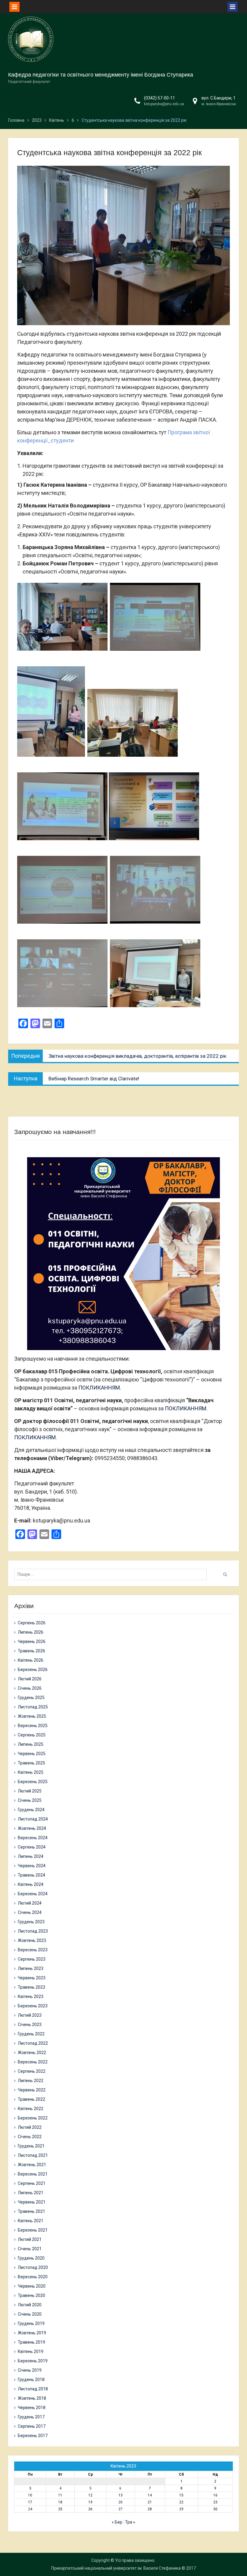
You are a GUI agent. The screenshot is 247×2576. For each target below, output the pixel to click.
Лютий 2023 (30, 2015)
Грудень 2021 (31, 2146)
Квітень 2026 (31, 1660)
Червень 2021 (32, 2202)
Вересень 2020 (33, 2277)
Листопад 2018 (33, 2389)
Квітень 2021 (31, 2221)
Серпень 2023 (32, 1959)
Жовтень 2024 (32, 1828)
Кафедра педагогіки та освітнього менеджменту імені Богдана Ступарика (101, 75)
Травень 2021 (31, 2211)
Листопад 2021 (33, 2155)
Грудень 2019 (31, 2323)
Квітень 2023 (31, 1996)
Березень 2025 (33, 1782)
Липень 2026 (31, 1632)
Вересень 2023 (33, 1950)
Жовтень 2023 (32, 1940)
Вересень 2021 (33, 2174)
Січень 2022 (30, 2137)
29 (181, 2509)
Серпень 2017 (32, 2426)
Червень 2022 (32, 2090)
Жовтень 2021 (32, 2165)
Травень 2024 (31, 1875)
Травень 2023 (31, 1987)
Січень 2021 (30, 2249)
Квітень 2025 (31, 1772)
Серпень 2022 (32, 2071)
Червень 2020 (32, 2286)
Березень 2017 (33, 2436)
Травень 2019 (31, 2342)
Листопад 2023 (33, 1931)
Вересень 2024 (33, 1838)
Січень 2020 (30, 2314)
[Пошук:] (112, 1574)
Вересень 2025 (33, 1726)
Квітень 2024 (31, 1884)
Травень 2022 (31, 2099)
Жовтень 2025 (32, 1716)
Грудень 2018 (31, 2380)
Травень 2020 (31, 2295)
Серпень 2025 (32, 1735)
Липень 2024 (31, 1856)
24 (30, 2509)
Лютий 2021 (30, 2239)
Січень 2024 (30, 1912)
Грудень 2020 (31, 2258)
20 (120, 2502)
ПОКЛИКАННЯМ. (100, 1388)
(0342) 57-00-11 (159, 98)
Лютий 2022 (30, 2127)
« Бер (117, 2522)
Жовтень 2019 (32, 2333)
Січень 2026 (30, 1688)
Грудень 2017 (31, 2417)
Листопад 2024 (33, 1819)
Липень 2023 (31, 1968)
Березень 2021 (33, 2230)
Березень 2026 (33, 1670)
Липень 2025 (31, 1744)
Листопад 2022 (33, 2043)
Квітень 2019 (31, 2351)
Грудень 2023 (31, 1922)
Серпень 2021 (32, 2183)
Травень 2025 (31, 1763)
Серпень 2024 (32, 1847)
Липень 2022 (31, 2081)
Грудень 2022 (31, 2034)
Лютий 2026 (30, 1679)
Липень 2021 (31, 2193)
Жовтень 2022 (32, 2053)
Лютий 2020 (30, 2305)
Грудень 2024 (31, 1810)
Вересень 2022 (33, 2062)
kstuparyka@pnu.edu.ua (164, 104)
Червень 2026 (32, 1641)
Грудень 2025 (31, 1698)
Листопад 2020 (33, 2267)
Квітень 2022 (31, 2109)
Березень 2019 (33, 2361)
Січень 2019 (30, 2370)
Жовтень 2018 (32, 2398)
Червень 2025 (32, 1754)
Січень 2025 (30, 1800)
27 (120, 2509)
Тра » (130, 2522)
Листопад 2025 (33, 1707)
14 (150, 2495)
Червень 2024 (32, 1866)
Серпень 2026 (32, 1623)
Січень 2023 (30, 2025)
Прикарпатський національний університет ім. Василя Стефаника (116, 2568)
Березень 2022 (33, 2118)
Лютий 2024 (30, 1903)
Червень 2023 (32, 1978)
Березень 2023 (33, 2006)
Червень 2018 (32, 2408)
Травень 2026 (31, 1651)
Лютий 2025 (30, 1791)
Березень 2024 (33, 1894)
